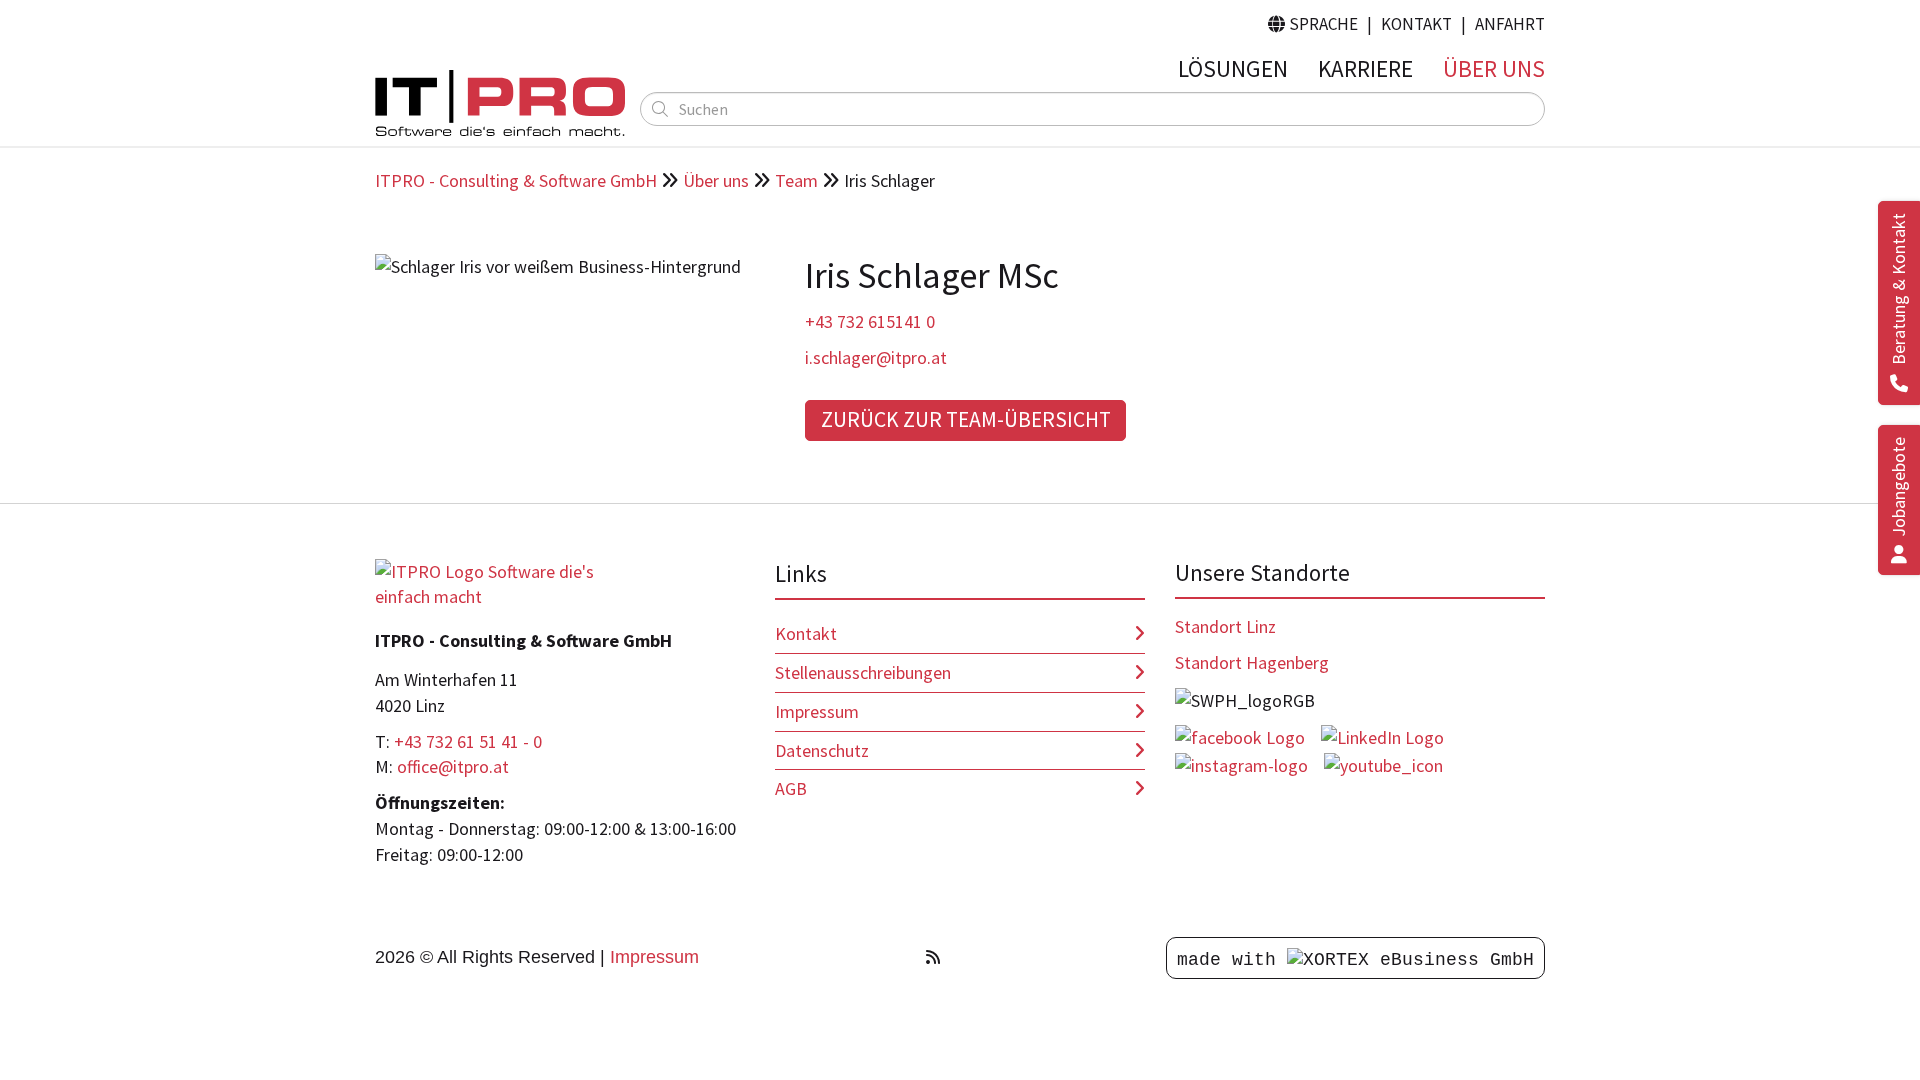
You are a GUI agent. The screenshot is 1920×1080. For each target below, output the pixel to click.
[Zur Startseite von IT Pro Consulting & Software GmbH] (500, 582)
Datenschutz (822, 750)
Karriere (1365, 68)
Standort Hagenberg (1252, 662)
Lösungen (1233, 68)
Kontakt (1416, 24)
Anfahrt (1510, 24)
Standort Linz (1225, 626)
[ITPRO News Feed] (933, 957)
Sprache (1313, 24)
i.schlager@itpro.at (876, 357)
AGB (791, 788)
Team (796, 180)
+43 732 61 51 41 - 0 (468, 741)
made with (1232, 960)
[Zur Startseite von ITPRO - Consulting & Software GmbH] (500, 103)
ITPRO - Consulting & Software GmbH (516, 180)
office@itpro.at (453, 766)
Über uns (1494, 68)
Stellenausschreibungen (863, 672)
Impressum (817, 711)
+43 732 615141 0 (870, 321)
